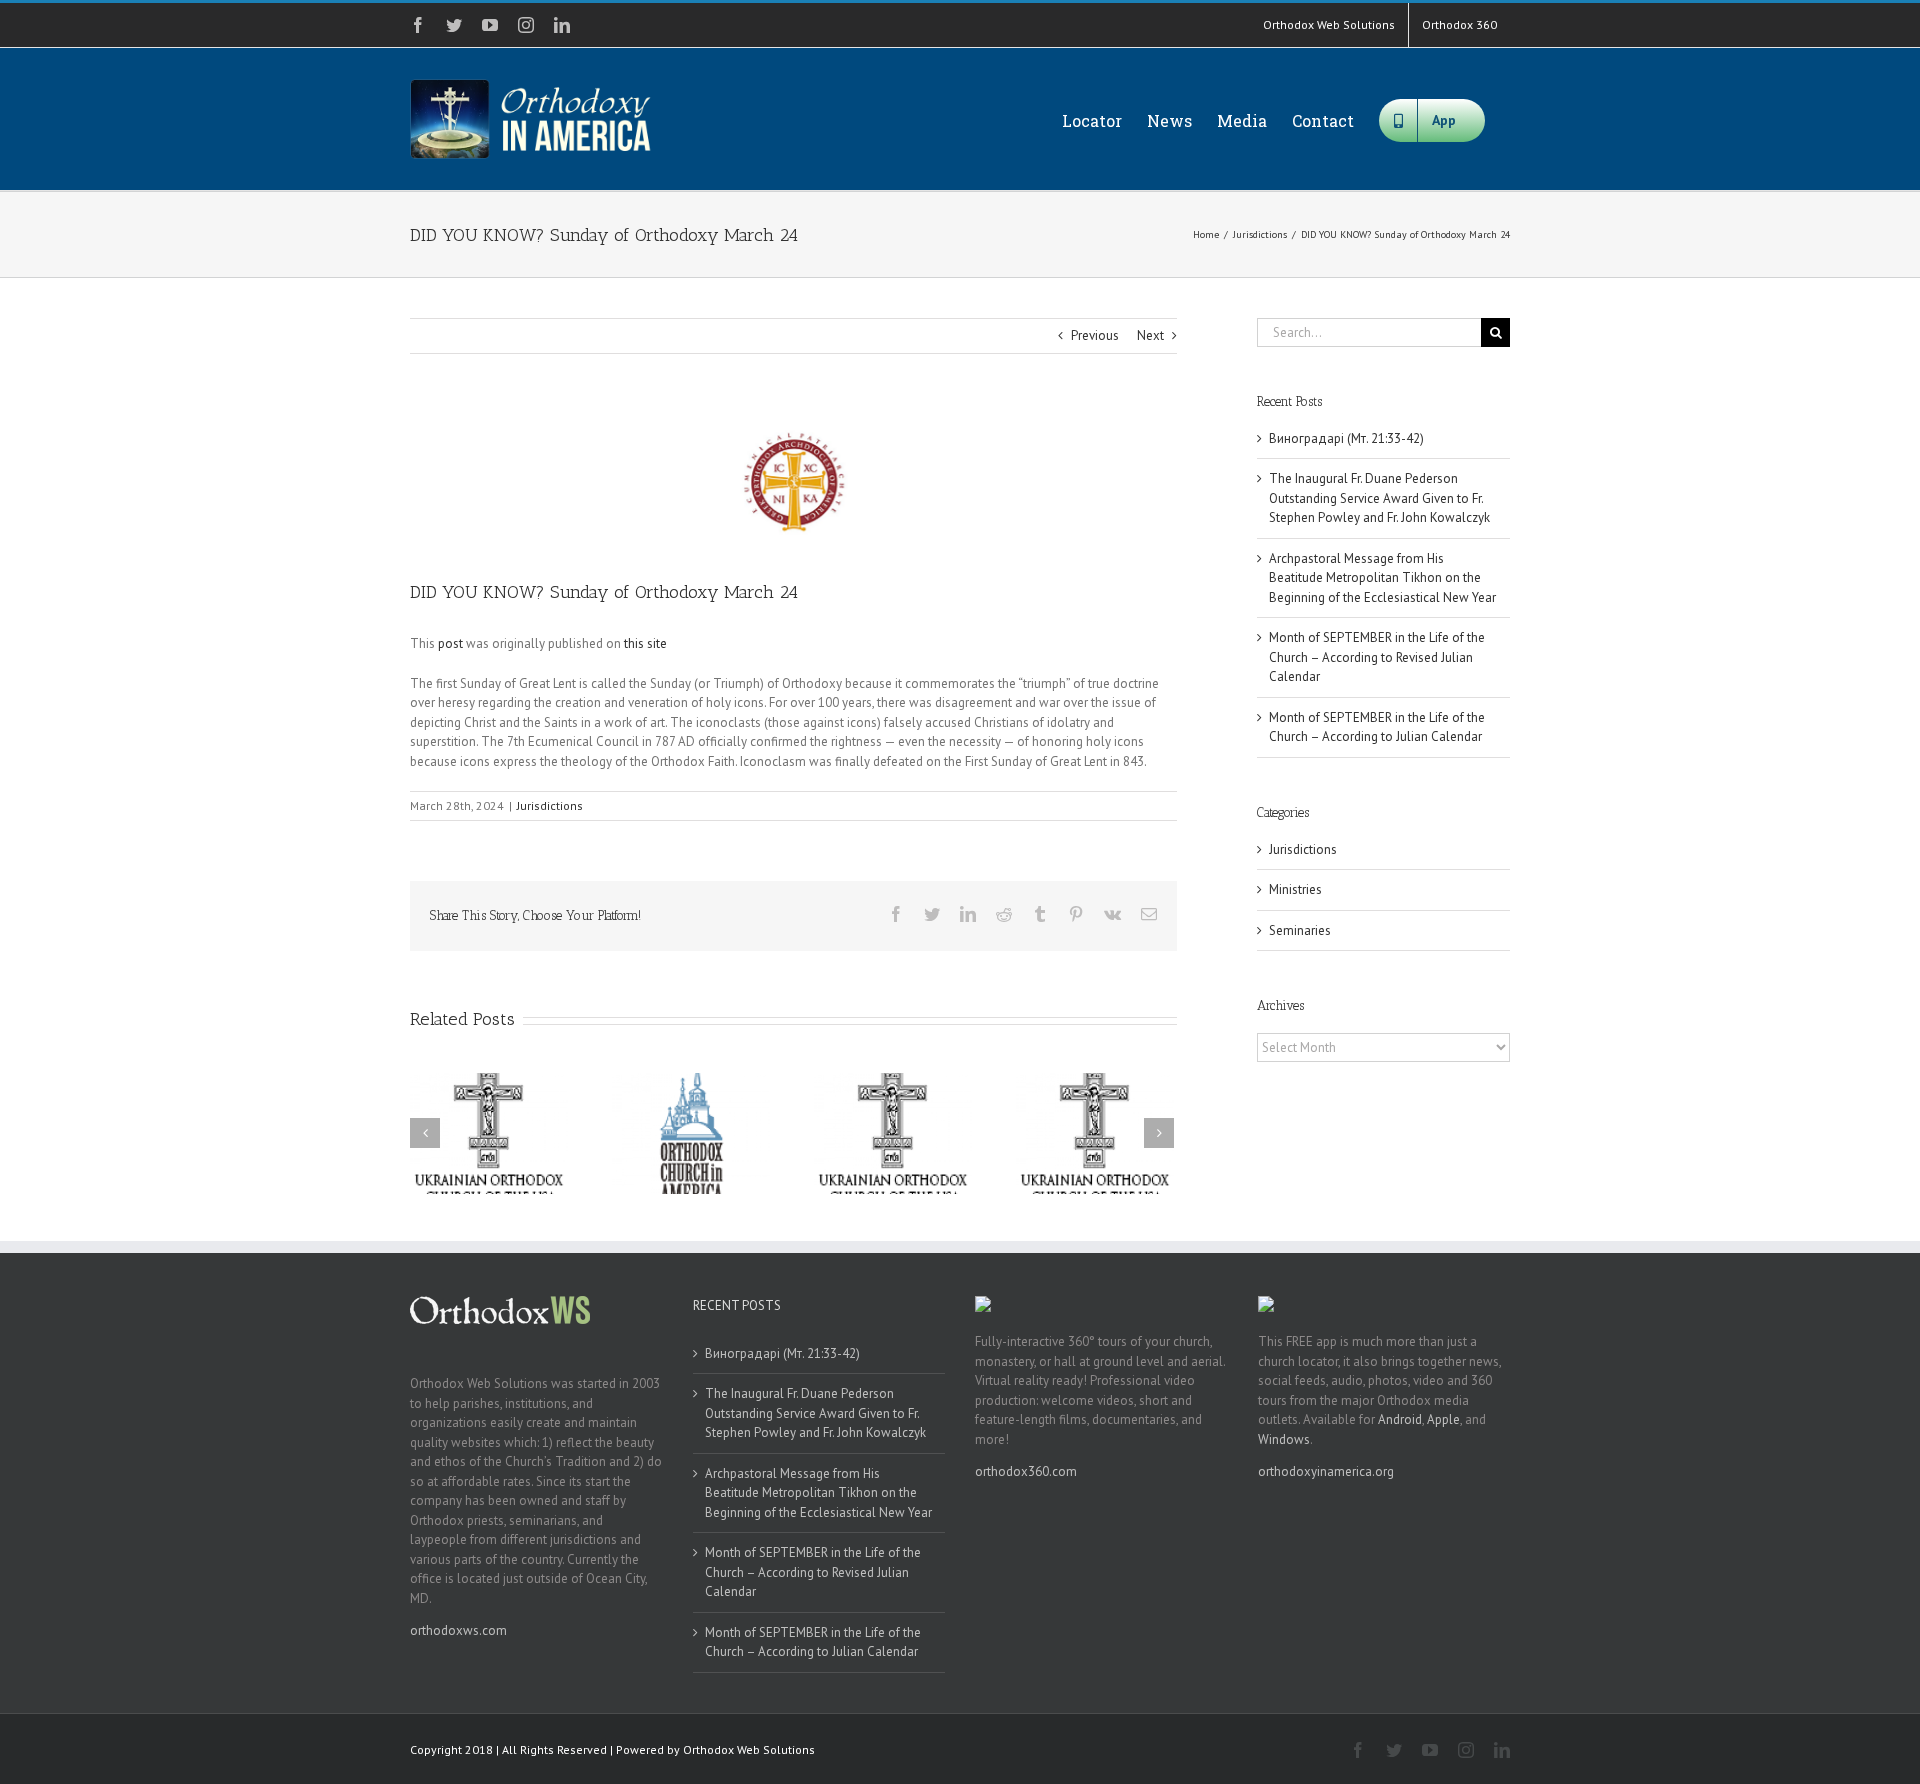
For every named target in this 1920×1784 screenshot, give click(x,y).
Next (1150, 335)
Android (1400, 1419)
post (450, 643)
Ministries (1295, 889)
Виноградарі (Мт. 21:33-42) (1346, 438)
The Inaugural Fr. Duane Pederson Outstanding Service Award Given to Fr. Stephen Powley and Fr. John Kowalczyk (1379, 498)
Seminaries (1300, 930)
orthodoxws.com (458, 1630)
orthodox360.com (1026, 1471)
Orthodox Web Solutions (749, 1749)
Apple (1443, 1419)
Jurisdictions (550, 805)
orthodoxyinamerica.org (1326, 1471)
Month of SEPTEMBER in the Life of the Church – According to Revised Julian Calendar (1377, 657)
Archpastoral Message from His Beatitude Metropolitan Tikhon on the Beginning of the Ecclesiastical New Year (1382, 578)
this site (645, 643)
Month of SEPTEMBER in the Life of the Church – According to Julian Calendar (813, 1642)
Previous (1095, 335)
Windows (1284, 1439)
